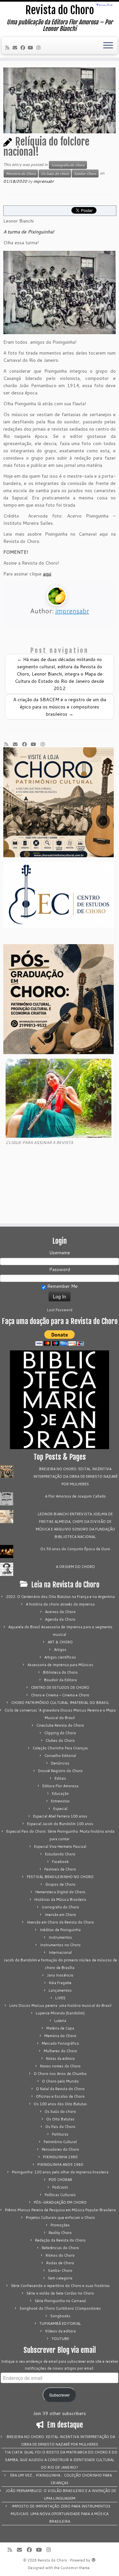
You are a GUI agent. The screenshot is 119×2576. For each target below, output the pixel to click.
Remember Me (62, 1286)
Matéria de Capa (60, 2028)
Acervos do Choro (60, 1612)
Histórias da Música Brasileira (60, 1899)
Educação (60, 1793)
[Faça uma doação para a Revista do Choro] (59, 1338)
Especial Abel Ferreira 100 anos (60, 1816)
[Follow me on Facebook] (24, 48)
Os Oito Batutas (60, 2119)
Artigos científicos (60, 1657)
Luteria (60, 2021)
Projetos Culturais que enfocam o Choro (60, 2217)
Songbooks (60, 2316)
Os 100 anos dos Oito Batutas (60, 2104)
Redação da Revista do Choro (60, 2240)
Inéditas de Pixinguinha (60, 1930)
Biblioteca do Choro (60, 1672)
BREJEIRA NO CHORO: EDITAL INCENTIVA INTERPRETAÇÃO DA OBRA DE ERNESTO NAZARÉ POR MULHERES (75, 1476)
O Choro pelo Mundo (60, 2081)
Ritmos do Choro (60, 2255)
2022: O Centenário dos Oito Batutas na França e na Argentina (60, 1597)
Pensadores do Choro (60, 2149)
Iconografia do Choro (68, 165)
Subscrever (59, 2395)
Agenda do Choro (60, 1619)
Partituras (60, 2134)
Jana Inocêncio (60, 1975)
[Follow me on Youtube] (32, 48)
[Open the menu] (108, 46)
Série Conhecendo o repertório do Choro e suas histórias (60, 2286)
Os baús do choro (55, 173)
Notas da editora (60, 2058)
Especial (60, 1809)
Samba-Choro (85, 173)
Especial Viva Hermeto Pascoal (60, 1846)
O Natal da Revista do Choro (60, 2089)
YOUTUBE (60, 2339)
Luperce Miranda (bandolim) (60, 2013)
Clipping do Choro (60, 1733)
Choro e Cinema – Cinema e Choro (60, 1695)
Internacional (60, 1952)
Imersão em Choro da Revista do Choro (60, 1922)
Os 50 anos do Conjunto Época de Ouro (75, 1549)
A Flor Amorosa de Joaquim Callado (75, 1496)
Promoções (60, 2225)
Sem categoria (60, 2278)
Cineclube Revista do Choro (60, 1725)
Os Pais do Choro (60, 2127)
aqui (47, 574)
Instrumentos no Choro (60, 1945)
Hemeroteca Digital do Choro (60, 1892)
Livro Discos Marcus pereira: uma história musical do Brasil (60, 2005)
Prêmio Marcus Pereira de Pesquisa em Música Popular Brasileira (60, 2210)
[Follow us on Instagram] (39, 48)
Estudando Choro (60, 1854)
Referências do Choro (60, 2248)
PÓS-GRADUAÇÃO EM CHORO (60, 2202)
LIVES (60, 1998)
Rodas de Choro (60, 2263)
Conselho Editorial (60, 1756)
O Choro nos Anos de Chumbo (60, 2074)
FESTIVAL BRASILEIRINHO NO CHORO (60, 1877)
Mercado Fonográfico (60, 2043)
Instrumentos (60, 1937)
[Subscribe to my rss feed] (8, 48)
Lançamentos (60, 1990)
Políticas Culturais (60, 2195)
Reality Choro (60, 2233)
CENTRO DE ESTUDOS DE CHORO (60, 1687)
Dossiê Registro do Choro (60, 1771)
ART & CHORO (60, 1642)
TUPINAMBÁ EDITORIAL (60, 2324)
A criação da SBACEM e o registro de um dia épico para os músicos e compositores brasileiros (60, 707)
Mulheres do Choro (60, 2051)
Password (60, 1269)
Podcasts (60, 2187)
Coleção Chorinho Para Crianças (60, 1748)
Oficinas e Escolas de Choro (60, 2096)
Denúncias (60, 1763)
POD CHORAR (60, 2180)
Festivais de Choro (60, 1869)
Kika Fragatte (60, 1983)
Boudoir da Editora (60, 1680)
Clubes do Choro (60, 1740)
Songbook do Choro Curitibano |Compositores (60, 2308)
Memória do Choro (21, 173)
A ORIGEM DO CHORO (75, 1567)
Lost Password (60, 1310)
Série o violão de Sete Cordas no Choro (60, 2293)
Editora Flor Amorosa (60, 1786)
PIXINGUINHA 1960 (60, 2157)
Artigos (60, 1650)
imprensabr (44, 181)
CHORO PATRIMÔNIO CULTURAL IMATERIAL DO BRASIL (60, 1703)
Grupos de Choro (60, 1884)
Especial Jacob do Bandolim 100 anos (60, 1824)
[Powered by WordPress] (94, 2559)
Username (60, 1253)
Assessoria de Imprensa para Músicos (60, 1665)
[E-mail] (16, 48)
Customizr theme (75, 2568)
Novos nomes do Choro (60, 2066)
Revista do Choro (60, 10)
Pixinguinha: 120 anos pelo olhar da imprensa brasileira (60, 2172)
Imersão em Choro (60, 1915)
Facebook (60, 1862)
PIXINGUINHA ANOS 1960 (60, 2164)
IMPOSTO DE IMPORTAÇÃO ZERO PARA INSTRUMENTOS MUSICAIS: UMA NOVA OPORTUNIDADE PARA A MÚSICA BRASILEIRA (60, 2514)
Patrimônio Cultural (60, 2142)
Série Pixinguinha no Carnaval (60, 2301)
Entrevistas (60, 1801)
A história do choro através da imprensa (60, 1604)
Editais (60, 1778)
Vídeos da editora (60, 2331)
